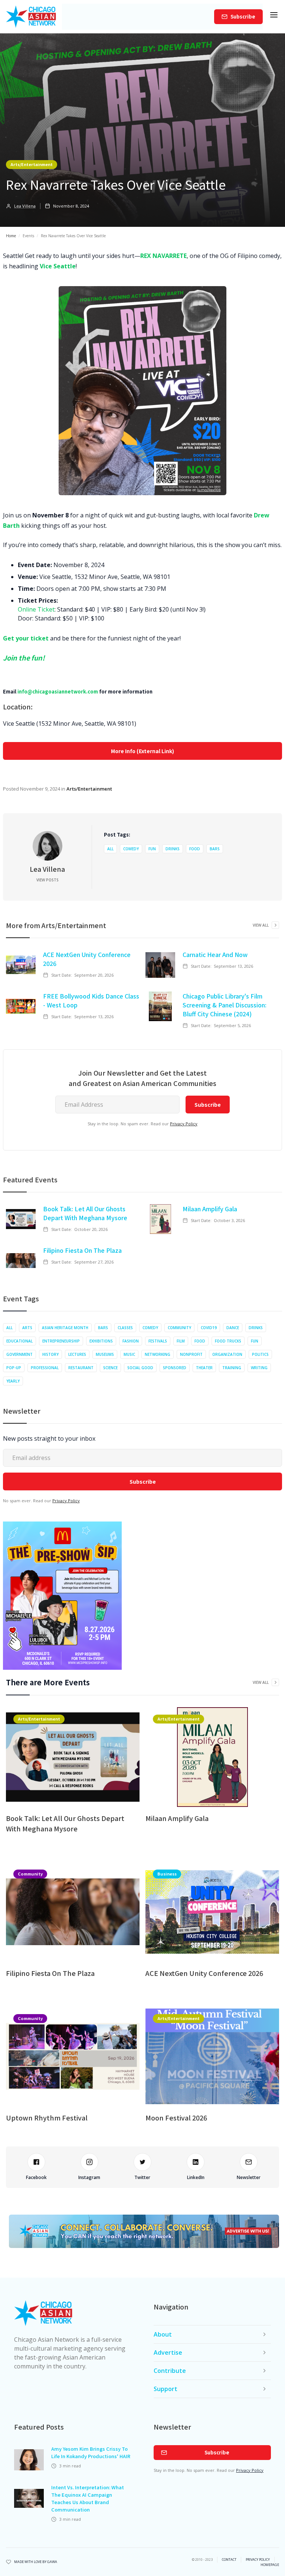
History (50, 1354)
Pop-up (14, 1368)
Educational (19, 1341)
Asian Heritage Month (65, 1328)
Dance (233, 1328)
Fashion (131, 1341)
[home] (31, 17)
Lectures (77, 1354)
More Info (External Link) (142, 751)
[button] (274, 17)
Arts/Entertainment (32, 164)
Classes (125, 1328)
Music (129, 1354)
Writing (259, 1368)
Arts (27, 1328)
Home (11, 236)
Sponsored (175, 1368)
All (110, 849)
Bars (215, 849)
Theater (204, 1368)
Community (179, 1328)
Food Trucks (228, 1341)
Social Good (140, 1368)
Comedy (131, 849)
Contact (229, 2560)
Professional (45, 1368)
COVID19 (209, 1328)
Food (195, 849)
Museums (105, 1354)
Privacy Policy (184, 1124)
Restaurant (81, 1368)
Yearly (13, 1381)
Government (19, 1354)
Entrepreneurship (61, 1341)
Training (232, 1368)
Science (110, 1368)
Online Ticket (36, 609)
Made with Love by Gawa (36, 2562)
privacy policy (258, 2560)
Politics (260, 1354)
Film (181, 1341)
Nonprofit (191, 1354)
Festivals (158, 1341)
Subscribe (243, 16)
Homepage (270, 2565)
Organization (227, 1354)
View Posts (47, 880)
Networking (158, 1354)
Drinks (173, 849)
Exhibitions (101, 1341)
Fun (152, 849)
